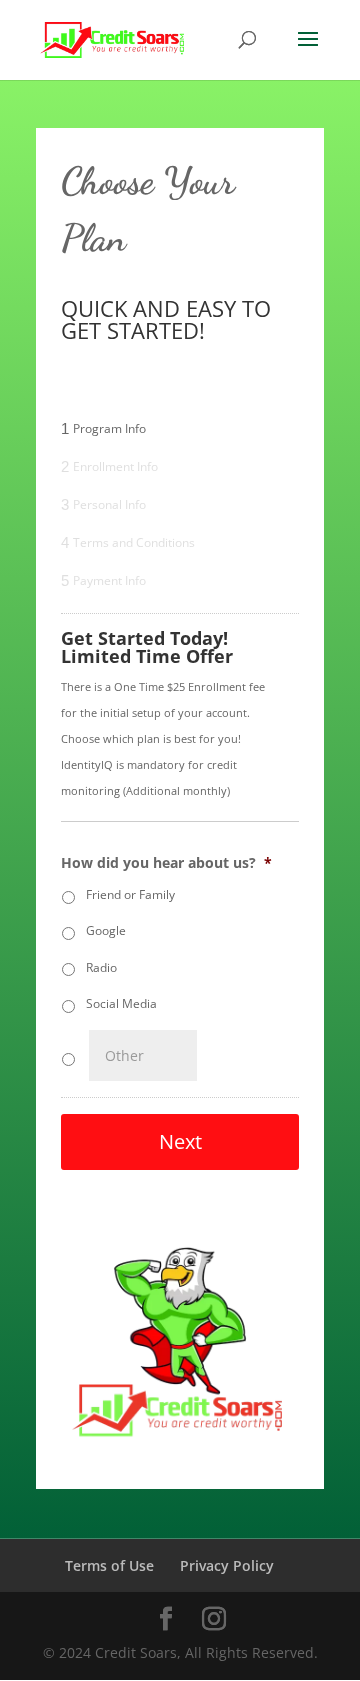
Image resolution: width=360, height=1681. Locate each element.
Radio (101, 967)
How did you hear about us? (166, 863)
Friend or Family (130, 894)
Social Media (121, 1003)
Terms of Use (109, 1565)
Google (106, 930)
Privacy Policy (227, 1565)
